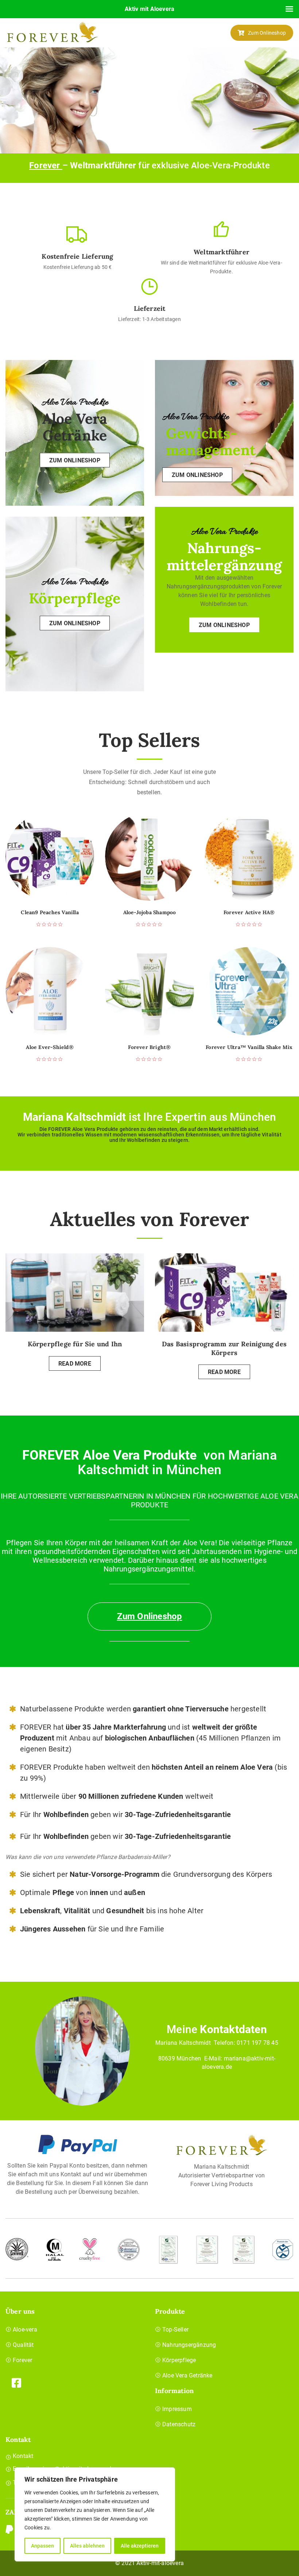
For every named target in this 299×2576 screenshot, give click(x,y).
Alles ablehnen (87, 2546)
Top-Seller (175, 2330)
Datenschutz (179, 2424)
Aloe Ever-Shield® (50, 1047)
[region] (95, 2514)
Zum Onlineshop (267, 33)
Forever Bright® (149, 1047)
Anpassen (42, 2546)
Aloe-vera (25, 2330)
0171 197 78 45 (257, 2043)
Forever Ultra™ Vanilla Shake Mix (249, 1047)
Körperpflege (179, 2360)
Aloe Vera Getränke (187, 2375)
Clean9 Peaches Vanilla (50, 913)
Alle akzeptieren (140, 2546)
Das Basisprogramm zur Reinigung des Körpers (224, 1348)
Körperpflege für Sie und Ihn (75, 1344)
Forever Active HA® (249, 913)
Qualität (23, 2345)
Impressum (177, 2409)
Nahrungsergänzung (189, 2345)
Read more (75, 1364)
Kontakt (23, 2456)
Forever (46, 165)
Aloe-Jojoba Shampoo (150, 913)
